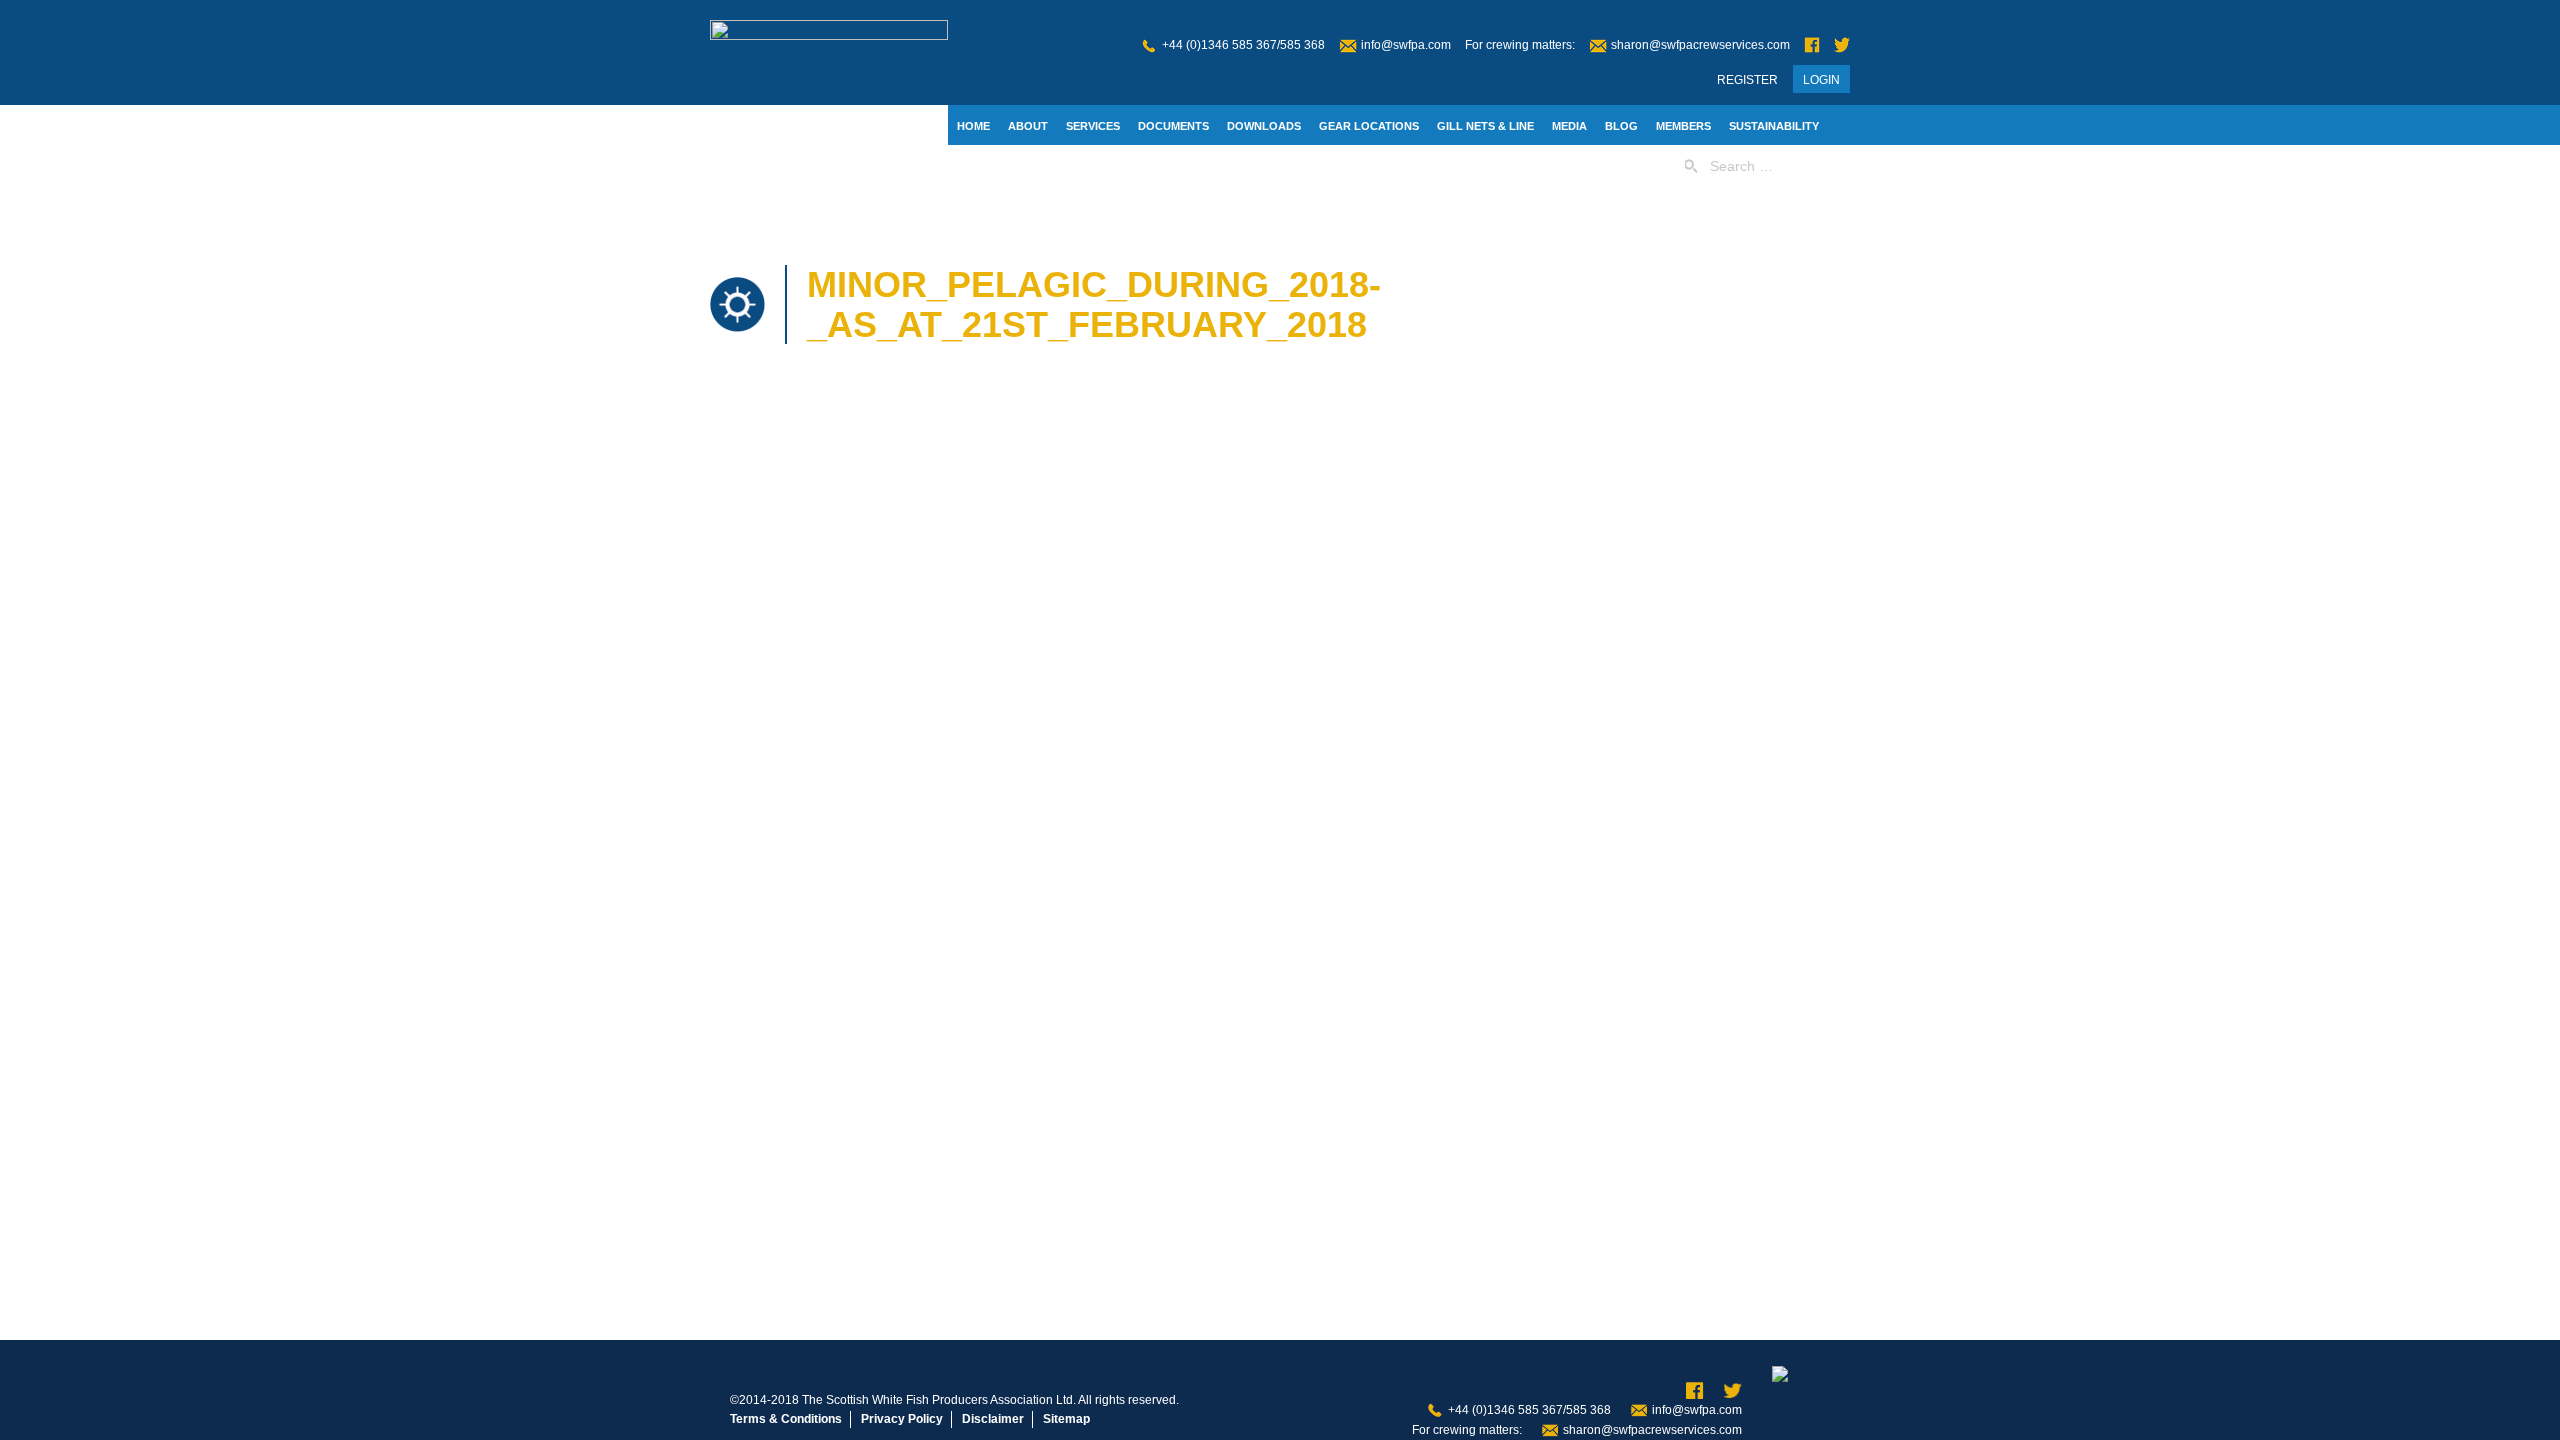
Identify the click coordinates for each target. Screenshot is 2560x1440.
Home (973, 126)
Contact (984, 167)
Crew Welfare (1073, 167)
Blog (1621, 126)
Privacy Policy (902, 1419)
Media (1569, 126)
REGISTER (1747, 80)
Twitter (1842, 45)
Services (1093, 126)
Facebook (1812, 45)
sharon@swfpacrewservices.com (1700, 45)
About (1028, 126)
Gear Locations (1369, 126)
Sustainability (1774, 126)
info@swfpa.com (1406, 45)
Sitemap (1066, 1419)
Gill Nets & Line (1485, 126)
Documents (1173, 126)
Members (1683, 126)
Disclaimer (993, 1419)
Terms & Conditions (786, 1419)
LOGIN (1821, 80)
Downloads (1264, 126)
